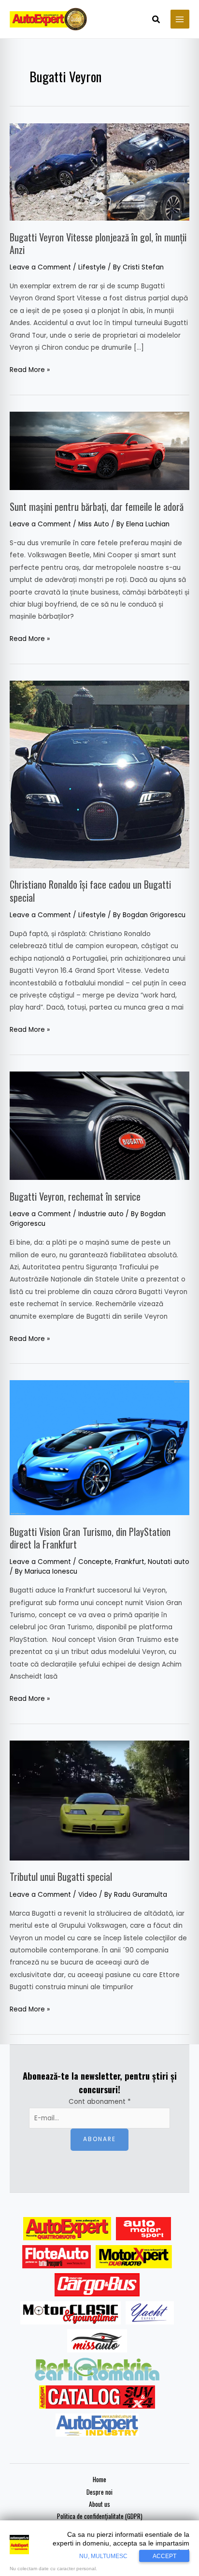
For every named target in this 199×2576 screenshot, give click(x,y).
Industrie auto (101, 1214)
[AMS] (143, 2229)
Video (88, 1895)
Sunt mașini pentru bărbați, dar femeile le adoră (97, 506)
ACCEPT (164, 2556)
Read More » (30, 369)
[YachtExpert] (150, 2313)
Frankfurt (130, 1562)
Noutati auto (169, 1562)
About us (99, 2504)
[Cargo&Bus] (97, 2285)
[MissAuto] (97, 2341)
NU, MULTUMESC (103, 2556)
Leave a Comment (40, 267)
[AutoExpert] (67, 2229)
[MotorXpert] (134, 2257)
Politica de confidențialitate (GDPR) (100, 2516)
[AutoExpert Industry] (97, 2425)
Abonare (99, 2139)
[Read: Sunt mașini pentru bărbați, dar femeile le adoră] (99, 451)
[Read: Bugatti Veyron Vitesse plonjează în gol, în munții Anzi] (99, 171)
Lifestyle (92, 267)
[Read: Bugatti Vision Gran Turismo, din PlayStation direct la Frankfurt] (99, 1448)
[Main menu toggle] (180, 19)
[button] (156, 20)
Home (99, 2479)
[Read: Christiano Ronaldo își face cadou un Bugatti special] (99, 774)
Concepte (95, 1562)
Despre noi (99, 2492)
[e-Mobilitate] (97, 2369)
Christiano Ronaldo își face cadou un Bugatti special (90, 891)
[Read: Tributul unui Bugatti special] (99, 1800)
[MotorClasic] (71, 2313)
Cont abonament (100, 2102)
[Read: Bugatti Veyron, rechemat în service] (99, 1125)
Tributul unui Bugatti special (61, 1876)
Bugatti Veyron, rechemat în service (75, 1196)
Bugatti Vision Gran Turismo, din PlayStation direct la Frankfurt (90, 1538)
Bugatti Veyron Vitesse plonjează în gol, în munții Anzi (98, 243)
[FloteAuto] (57, 2257)
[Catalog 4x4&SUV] (97, 2397)
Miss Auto (94, 524)
